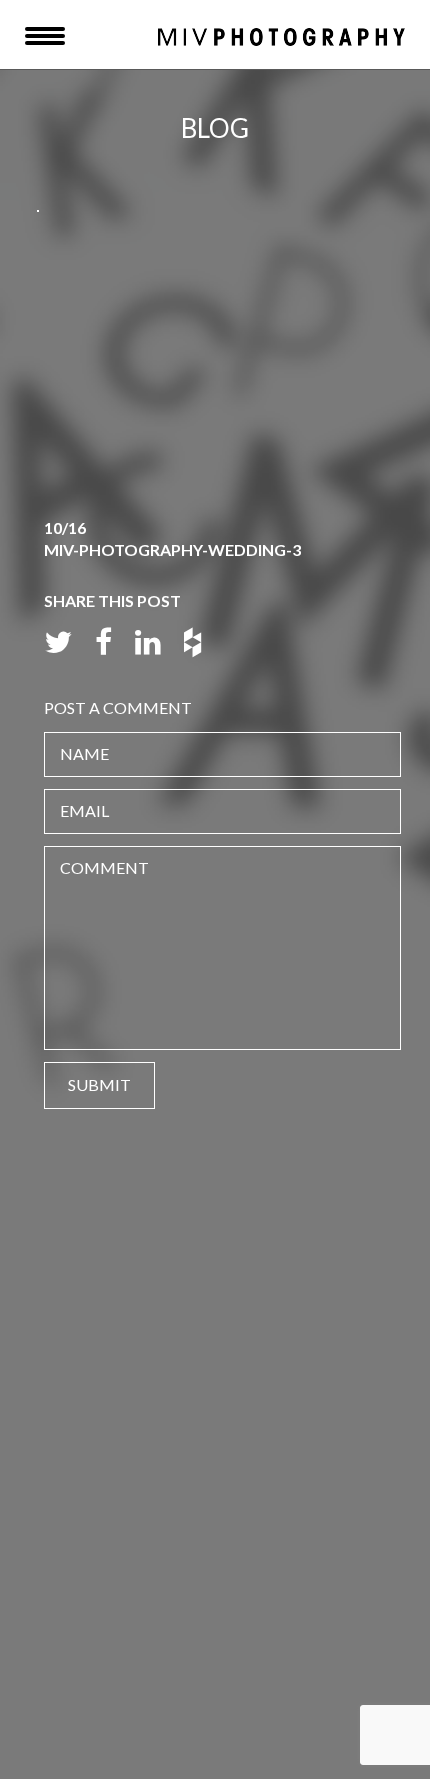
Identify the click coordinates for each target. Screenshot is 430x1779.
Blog (215, 128)
